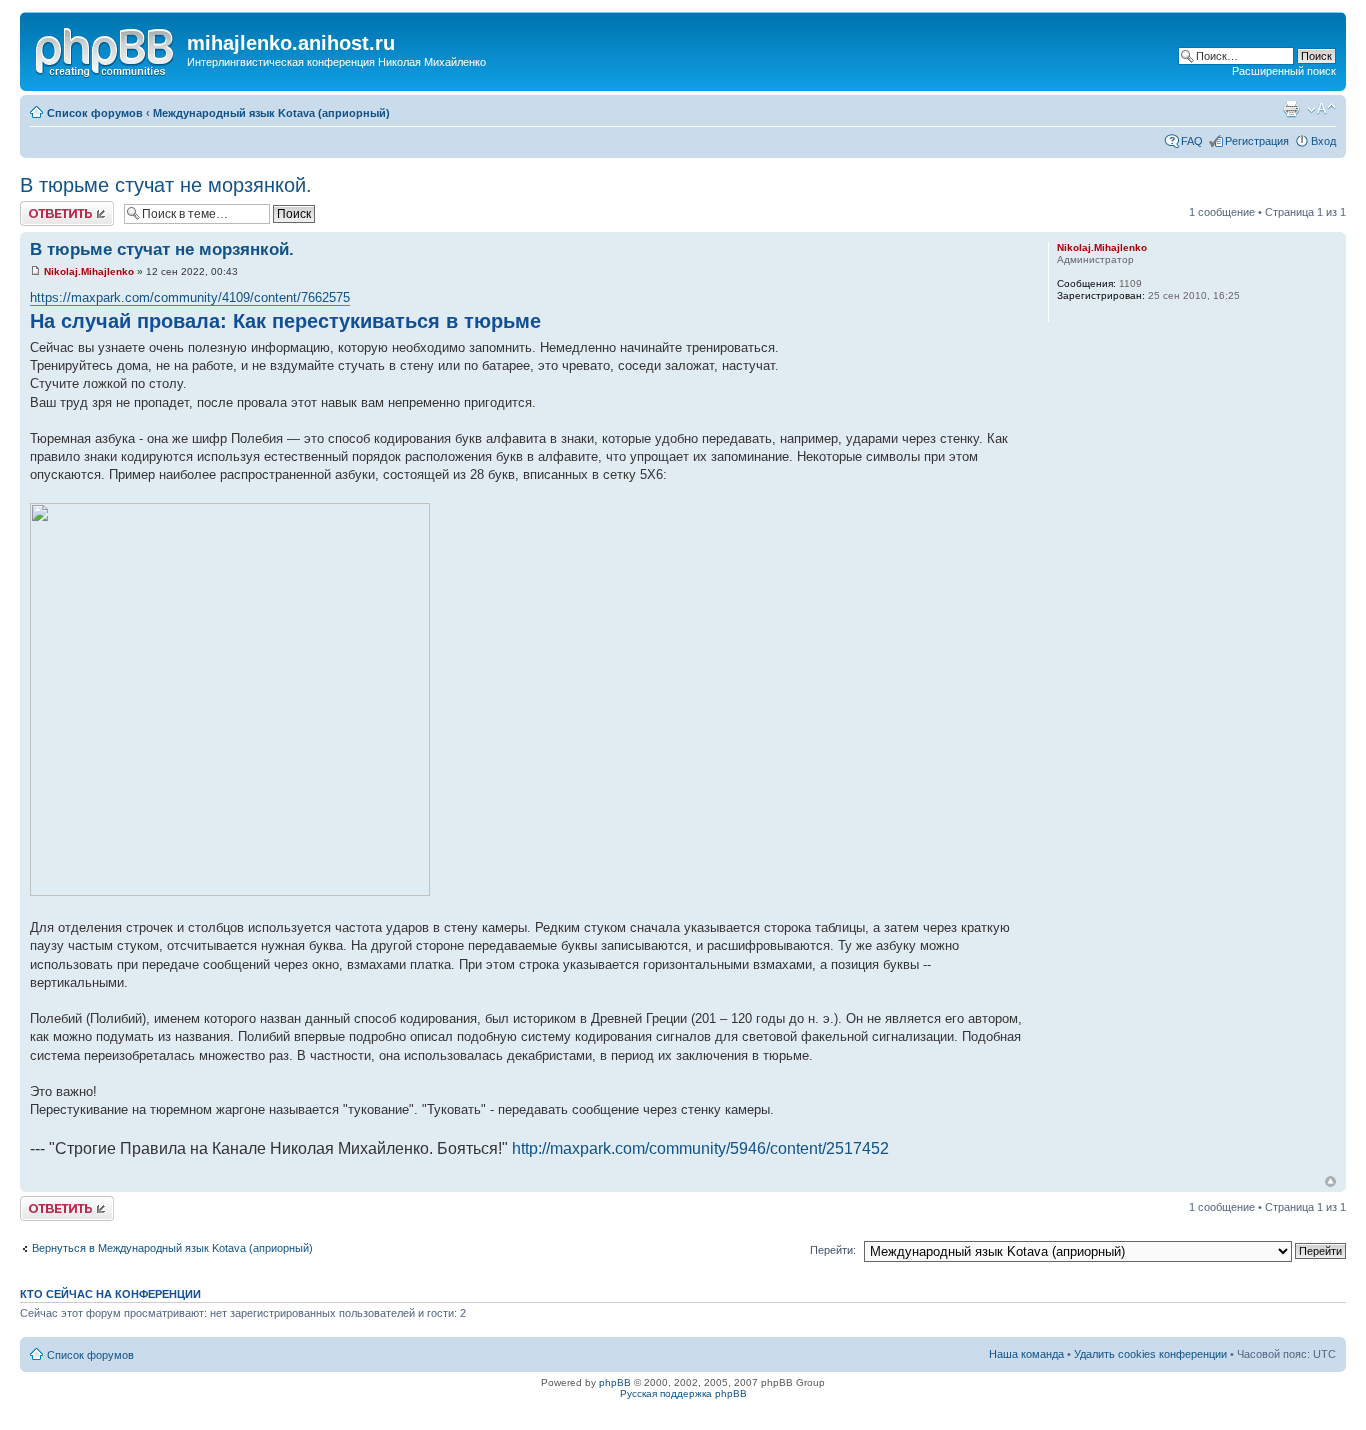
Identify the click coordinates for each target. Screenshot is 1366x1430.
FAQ (1192, 141)
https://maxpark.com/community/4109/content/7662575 (190, 297)
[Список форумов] (106, 49)
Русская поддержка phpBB (683, 1393)
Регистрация (1257, 141)
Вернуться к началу (1330, 1181)
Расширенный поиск (1284, 71)
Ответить (44, 207)
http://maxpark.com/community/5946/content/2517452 (700, 1148)
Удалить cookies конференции (1150, 1354)
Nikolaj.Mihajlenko (89, 271)
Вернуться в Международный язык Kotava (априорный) (172, 1248)
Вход (1323, 141)
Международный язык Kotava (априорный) (271, 113)
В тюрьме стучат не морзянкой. (166, 185)
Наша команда (1026, 1354)
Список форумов (95, 113)
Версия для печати (1291, 109)
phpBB (615, 1382)
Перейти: (833, 1250)
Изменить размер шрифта (1321, 109)
